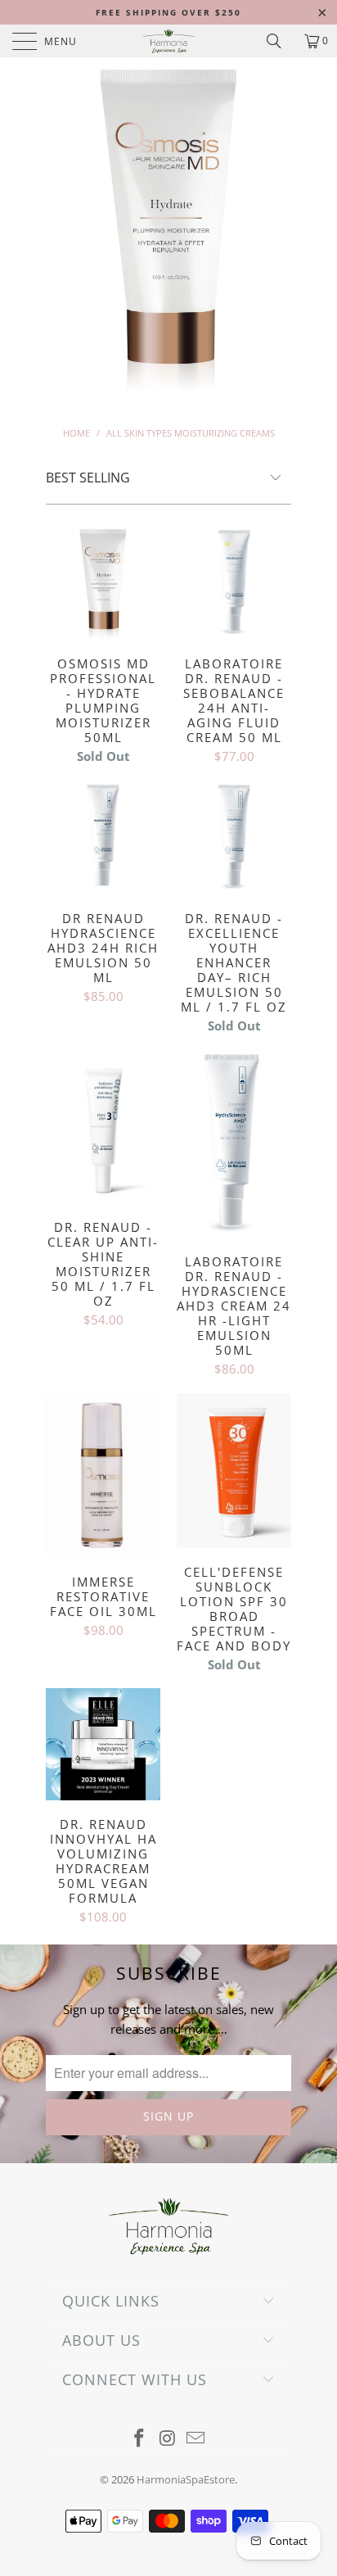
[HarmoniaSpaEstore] (168, 41)
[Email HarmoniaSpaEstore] (196, 2439)
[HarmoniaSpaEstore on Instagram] (168, 2439)
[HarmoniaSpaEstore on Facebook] (139, 2439)
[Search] (280, 41)
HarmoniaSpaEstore (186, 2479)
